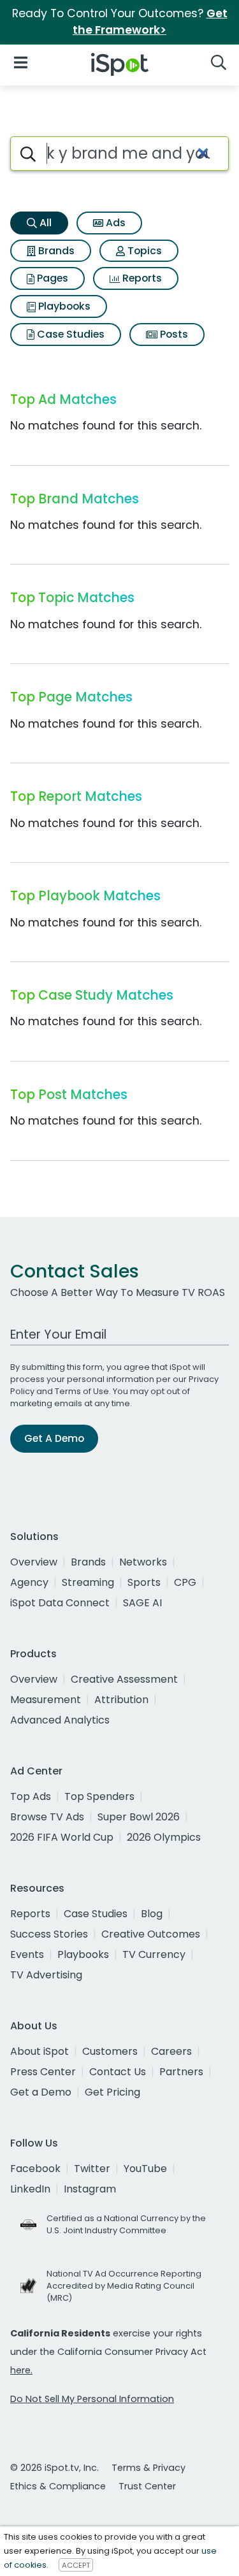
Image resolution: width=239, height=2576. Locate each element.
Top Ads (31, 1796)
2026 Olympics (164, 1837)
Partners (181, 2072)
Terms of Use (82, 1391)
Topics (143, 251)
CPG (185, 1582)
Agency (29, 1582)
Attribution (121, 1700)
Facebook (35, 2169)
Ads (114, 223)
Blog (152, 1914)
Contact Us (118, 2072)
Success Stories (49, 1934)
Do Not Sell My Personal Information (92, 2399)
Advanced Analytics (60, 1720)
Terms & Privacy (148, 2468)
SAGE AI (142, 1603)
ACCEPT (76, 2565)
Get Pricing (112, 2092)
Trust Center (147, 2486)
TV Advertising (46, 1975)
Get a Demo (41, 2092)
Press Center (43, 2072)
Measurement (46, 1700)
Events (27, 1954)
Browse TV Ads (47, 1817)
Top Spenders (99, 1796)
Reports (141, 278)
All (44, 223)
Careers (171, 2051)
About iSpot (40, 2051)
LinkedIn (30, 2189)
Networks (143, 1562)
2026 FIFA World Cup (62, 1837)
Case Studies (69, 334)
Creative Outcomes (151, 1934)
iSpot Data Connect (60, 1603)
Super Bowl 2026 (139, 1817)
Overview (34, 1562)
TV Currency (154, 1954)
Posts (173, 334)
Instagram (90, 2189)
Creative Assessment (124, 1679)
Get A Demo (54, 1438)
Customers (110, 2051)
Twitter (92, 2169)
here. (21, 2370)
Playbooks (63, 306)
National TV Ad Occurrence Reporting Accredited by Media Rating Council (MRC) (124, 2286)
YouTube (145, 2169)
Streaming (88, 1582)
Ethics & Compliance (58, 2486)
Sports (144, 1582)
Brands (55, 251)
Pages (51, 278)
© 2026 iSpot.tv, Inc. (54, 2468)
